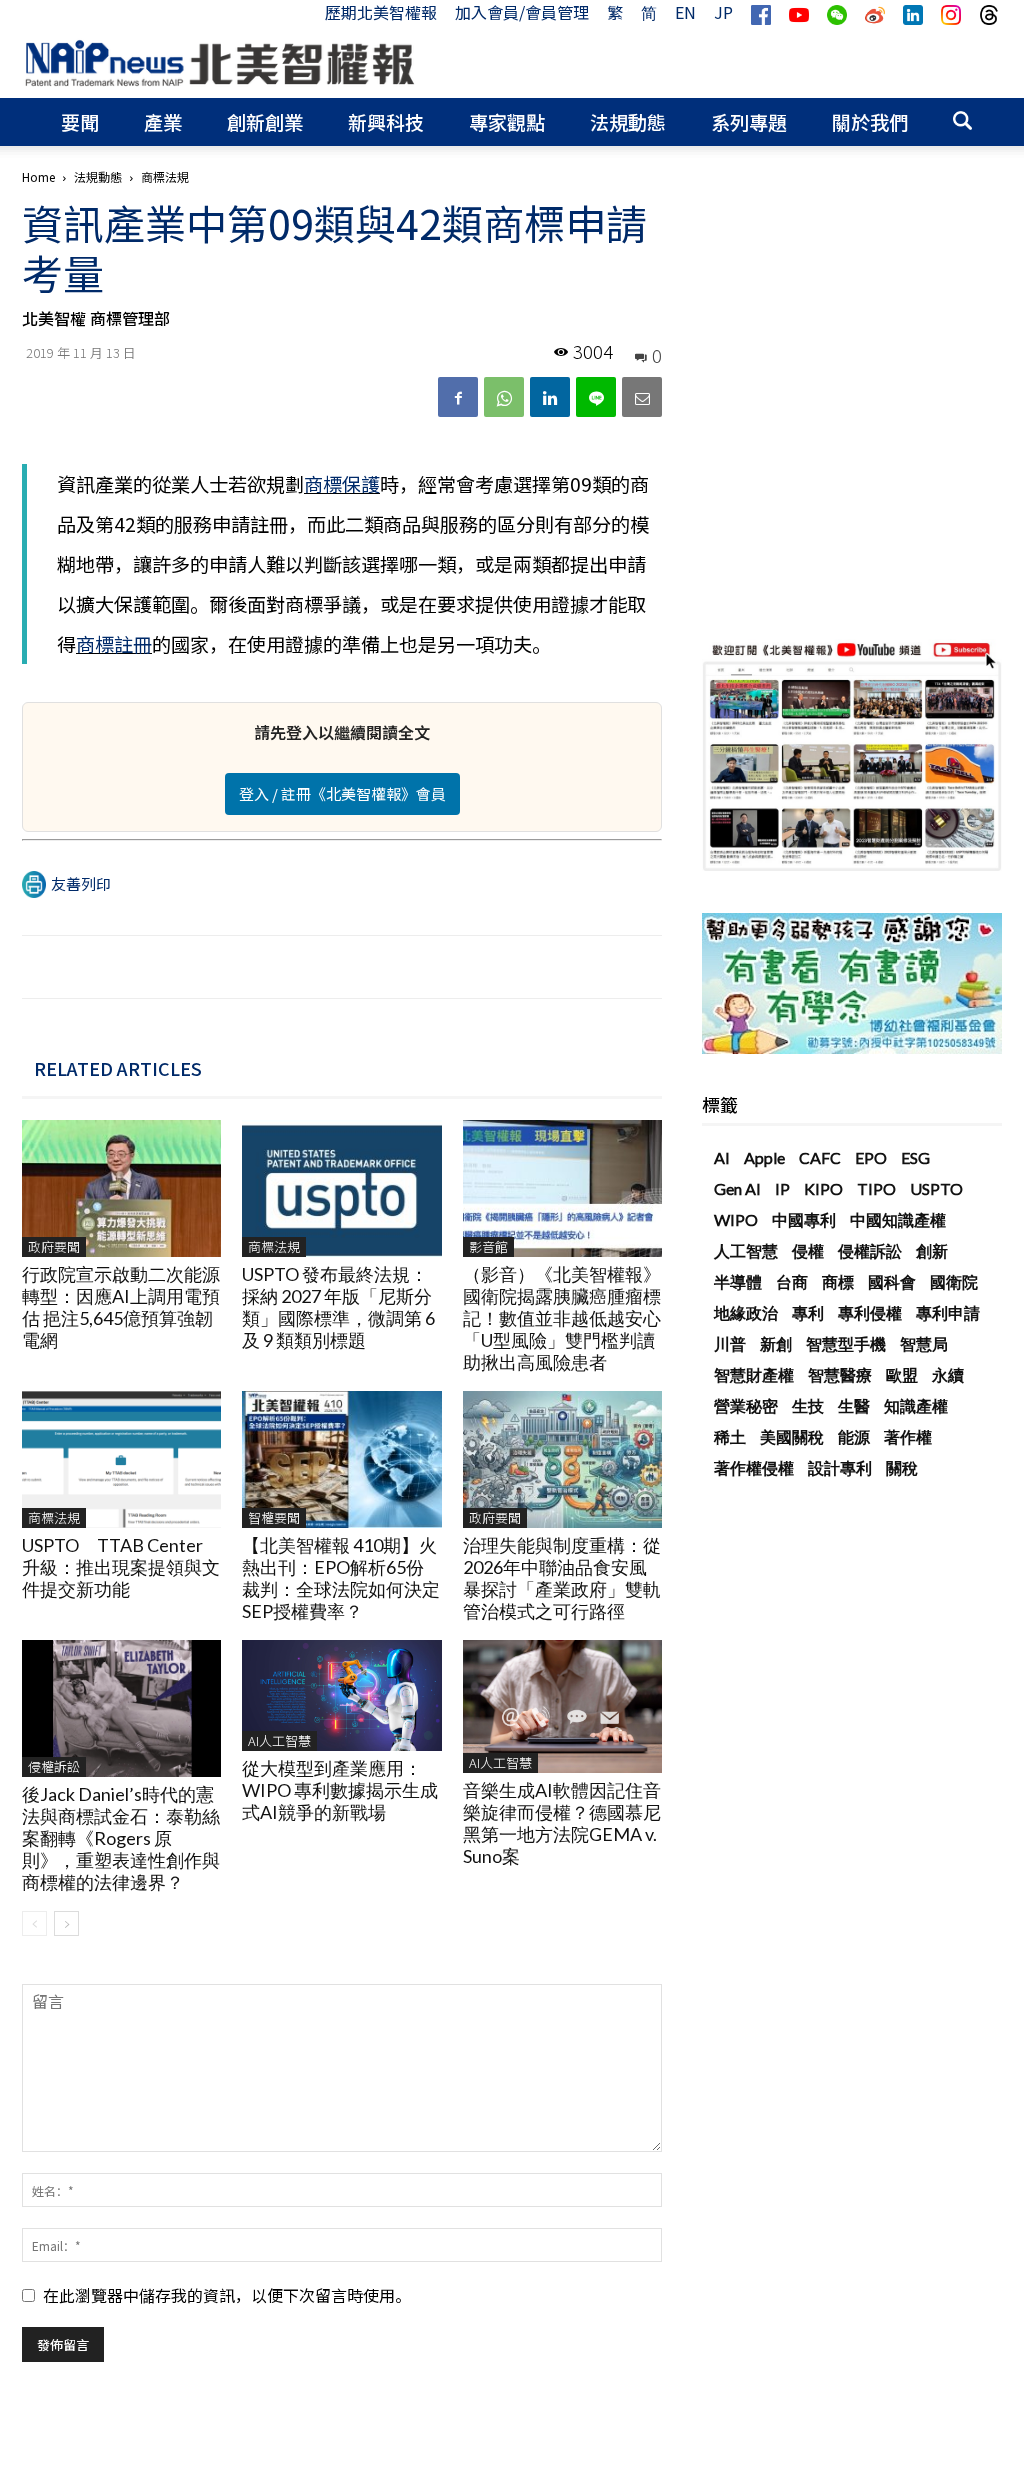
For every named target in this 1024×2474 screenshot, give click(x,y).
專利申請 (948, 1312)
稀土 (730, 1436)
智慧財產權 (754, 1374)
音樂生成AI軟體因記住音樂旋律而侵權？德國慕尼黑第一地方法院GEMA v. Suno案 (562, 1823)
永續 (948, 1374)
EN (685, 12)
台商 (792, 1281)
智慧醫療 (840, 1374)
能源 (854, 1436)
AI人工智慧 (279, 1740)
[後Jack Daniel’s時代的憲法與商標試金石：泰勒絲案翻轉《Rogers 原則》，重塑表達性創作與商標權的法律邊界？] (121, 1708)
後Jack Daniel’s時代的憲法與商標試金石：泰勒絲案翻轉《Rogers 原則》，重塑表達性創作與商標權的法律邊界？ (121, 1838)
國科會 (892, 1281)
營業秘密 (746, 1405)
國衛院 (954, 1281)
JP (723, 12)
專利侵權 (870, 1312)
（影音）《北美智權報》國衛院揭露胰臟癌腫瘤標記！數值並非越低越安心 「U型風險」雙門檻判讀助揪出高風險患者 (571, 1318)
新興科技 (386, 121)
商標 (838, 1281)
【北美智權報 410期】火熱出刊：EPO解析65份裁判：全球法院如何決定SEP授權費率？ (341, 1578)
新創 (776, 1343)
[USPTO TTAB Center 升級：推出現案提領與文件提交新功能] (121, 1459)
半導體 (738, 1281)
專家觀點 (507, 121)
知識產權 (916, 1405)
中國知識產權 (898, 1219)
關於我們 (870, 121)
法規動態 (628, 121)
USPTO (936, 1188)
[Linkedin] (550, 397)
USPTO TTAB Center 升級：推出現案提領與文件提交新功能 (121, 1567)
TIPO (876, 1188)
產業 (163, 121)
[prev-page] (34, 1923)
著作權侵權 (754, 1467)
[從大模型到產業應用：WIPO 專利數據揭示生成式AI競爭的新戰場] (341, 1695)
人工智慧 (746, 1250)
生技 (808, 1405)
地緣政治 (746, 1312)
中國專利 (804, 1219)
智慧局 (924, 1343)
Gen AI (737, 1188)
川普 (730, 1343)
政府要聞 (54, 1246)
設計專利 (840, 1467)
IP (782, 1188)
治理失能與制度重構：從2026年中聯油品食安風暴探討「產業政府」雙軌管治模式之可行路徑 (562, 1578)
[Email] (642, 397)
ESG (915, 1157)
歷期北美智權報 (381, 12)
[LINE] (596, 397)
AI (722, 1157)
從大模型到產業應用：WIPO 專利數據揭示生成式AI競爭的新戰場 (340, 1790)
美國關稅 (792, 1436)
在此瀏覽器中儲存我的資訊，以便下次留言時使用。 (227, 2295)
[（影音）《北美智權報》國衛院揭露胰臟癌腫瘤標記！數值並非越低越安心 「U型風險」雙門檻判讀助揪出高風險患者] (562, 1188)
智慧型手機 (846, 1343)
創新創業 (265, 121)
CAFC (820, 1157)
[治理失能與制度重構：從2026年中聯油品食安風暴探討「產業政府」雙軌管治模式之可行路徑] (562, 1459)
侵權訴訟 (54, 1766)
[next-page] (66, 1923)
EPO (871, 1157)
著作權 (908, 1436)
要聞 (80, 121)
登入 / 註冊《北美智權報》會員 (342, 793)
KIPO (823, 1188)
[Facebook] (458, 397)
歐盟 (902, 1374)
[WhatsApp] (504, 397)
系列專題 (749, 121)
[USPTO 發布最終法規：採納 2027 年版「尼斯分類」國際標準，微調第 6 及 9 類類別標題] (341, 1188)
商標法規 (274, 1246)
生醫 (854, 1405)
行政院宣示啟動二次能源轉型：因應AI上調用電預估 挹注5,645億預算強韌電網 (121, 1307)
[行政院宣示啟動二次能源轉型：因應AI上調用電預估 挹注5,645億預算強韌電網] (121, 1188)
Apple (764, 1157)
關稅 (902, 1467)
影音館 (488, 1246)
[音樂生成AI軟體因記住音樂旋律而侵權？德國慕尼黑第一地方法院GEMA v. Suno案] (562, 1706)
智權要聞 (274, 1517)
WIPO (736, 1219)
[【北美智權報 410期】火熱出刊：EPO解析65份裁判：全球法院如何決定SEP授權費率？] (341, 1459)
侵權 (808, 1250)
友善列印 (81, 883)
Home (38, 176)
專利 (808, 1312)
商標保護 (342, 484)
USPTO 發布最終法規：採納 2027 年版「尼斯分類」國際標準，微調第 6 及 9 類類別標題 (338, 1307)
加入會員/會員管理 (522, 12)
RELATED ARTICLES (118, 1068)
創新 (932, 1250)
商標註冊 (114, 644)
